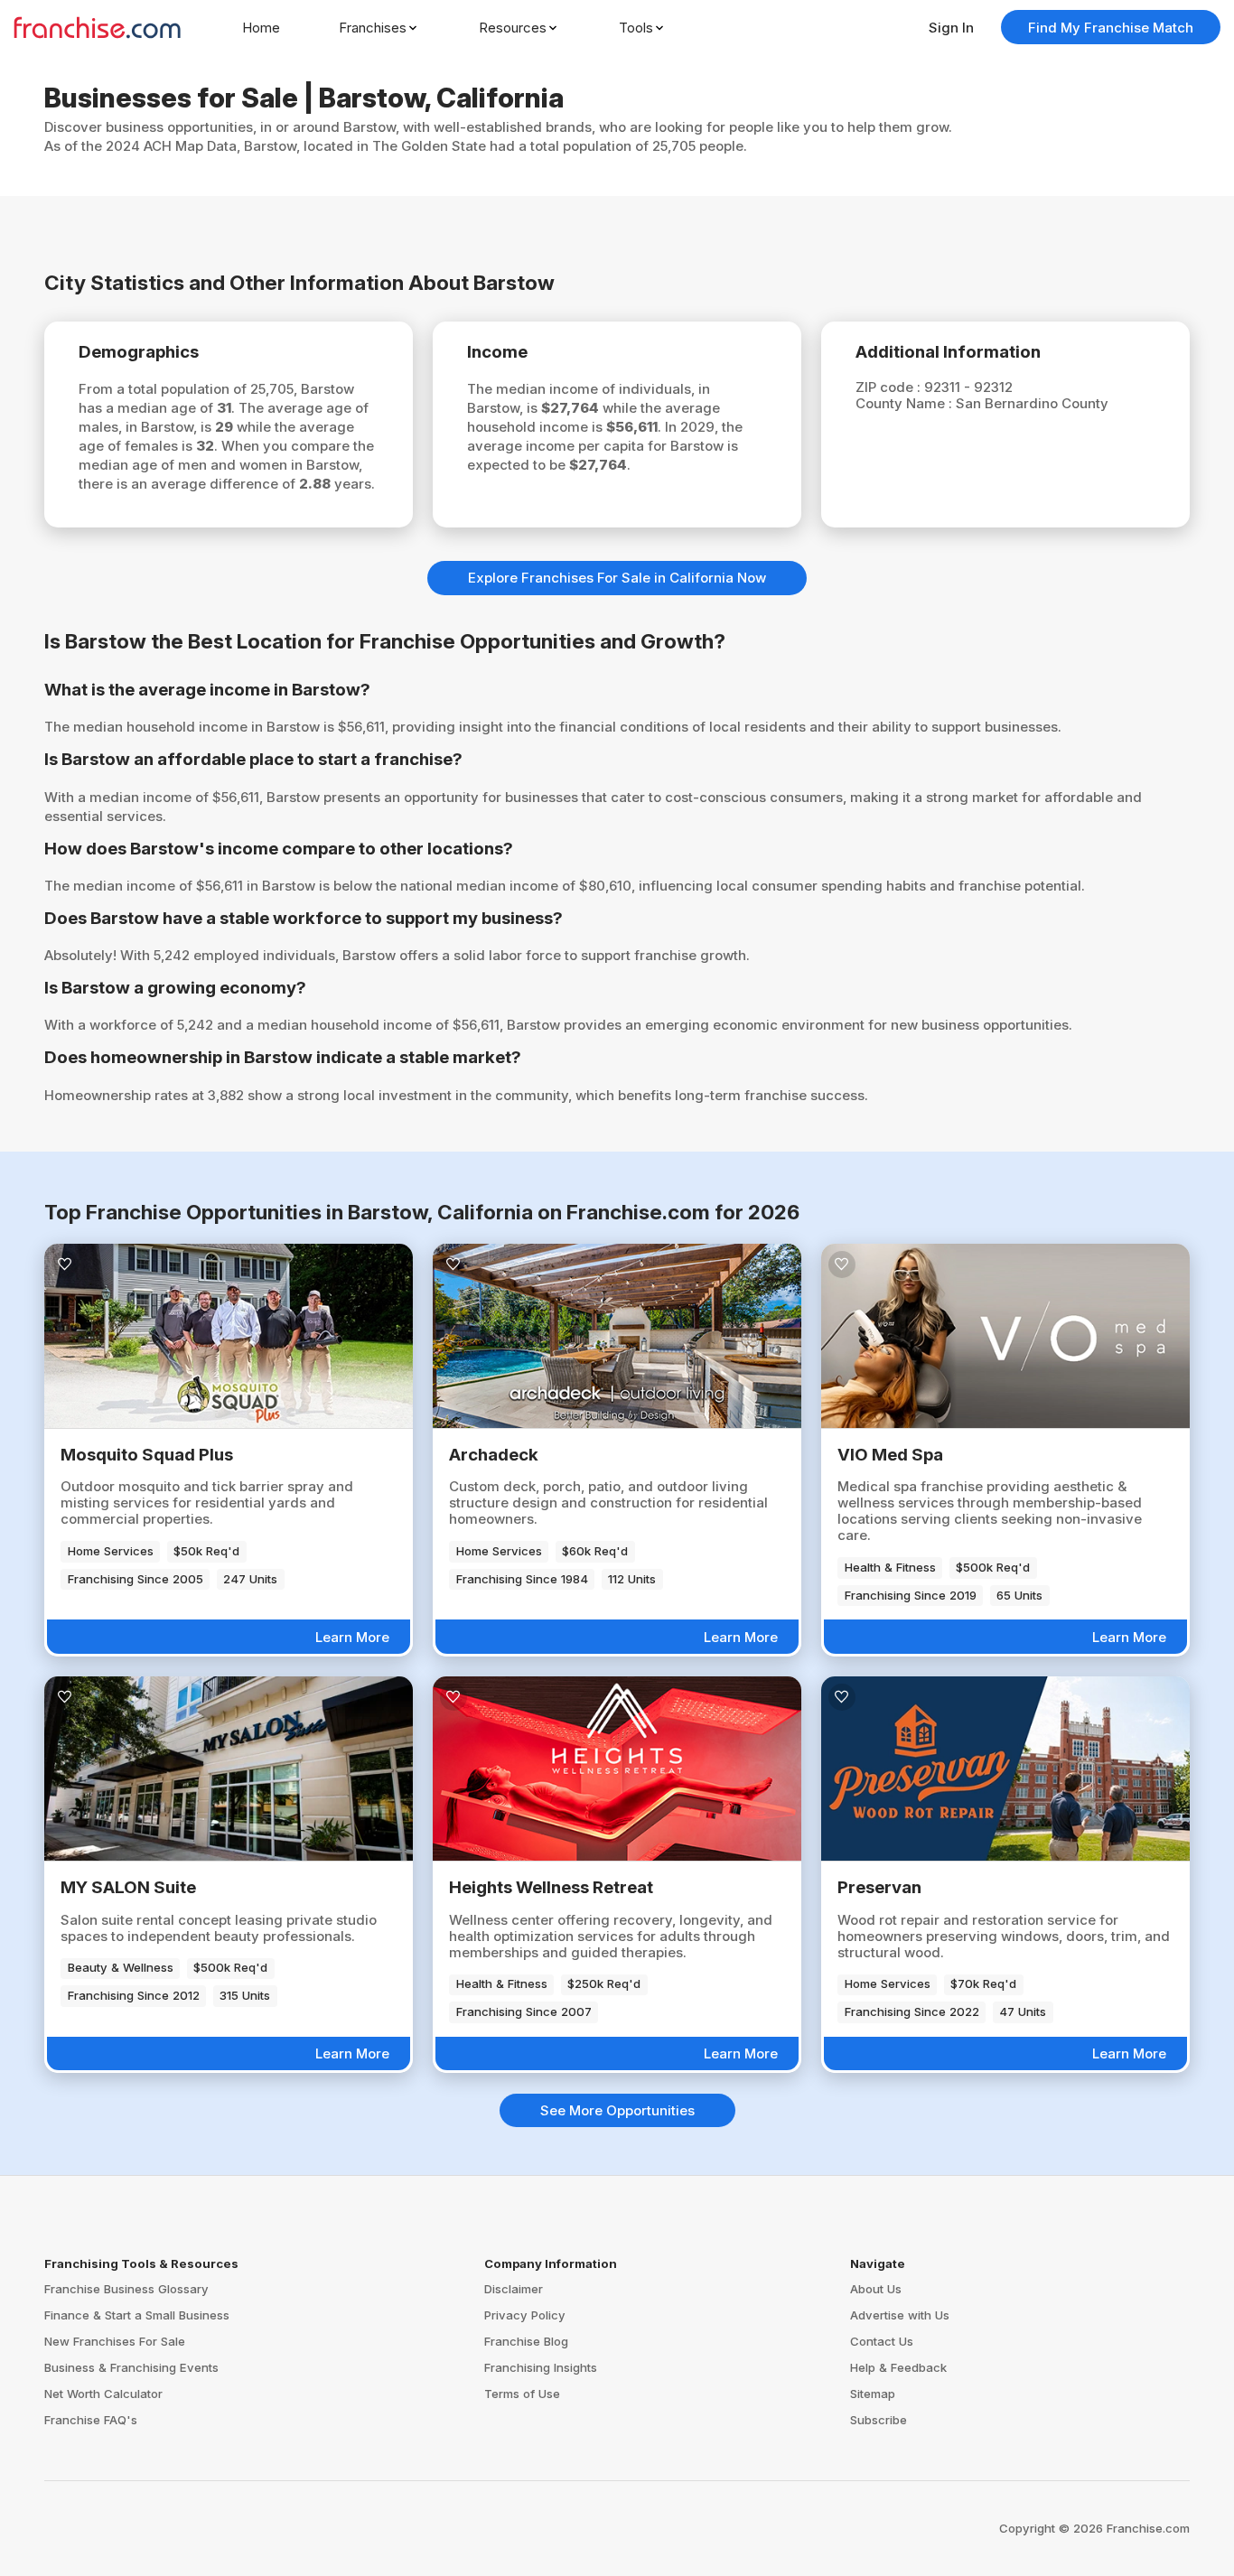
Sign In (951, 28)
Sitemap (873, 2394)
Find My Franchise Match (1111, 28)
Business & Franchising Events (131, 2367)
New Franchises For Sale (115, 2341)
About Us (876, 2289)
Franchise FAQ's (91, 2420)
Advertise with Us (900, 2315)
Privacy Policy (525, 2315)
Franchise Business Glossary (126, 2289)
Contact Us (882, 2341)
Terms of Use (522, 2394)
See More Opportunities (617, 2110)
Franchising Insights (541, 2367)
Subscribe (879, 2420)
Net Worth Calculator (103, 2394)
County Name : (906, 403)
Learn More (352, 1637)
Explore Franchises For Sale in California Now (617, 578)
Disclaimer (514, 2289)
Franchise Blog (526, 2341)
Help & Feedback (898, 2367)
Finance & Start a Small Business (137, 2315)
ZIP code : (890, 387)
